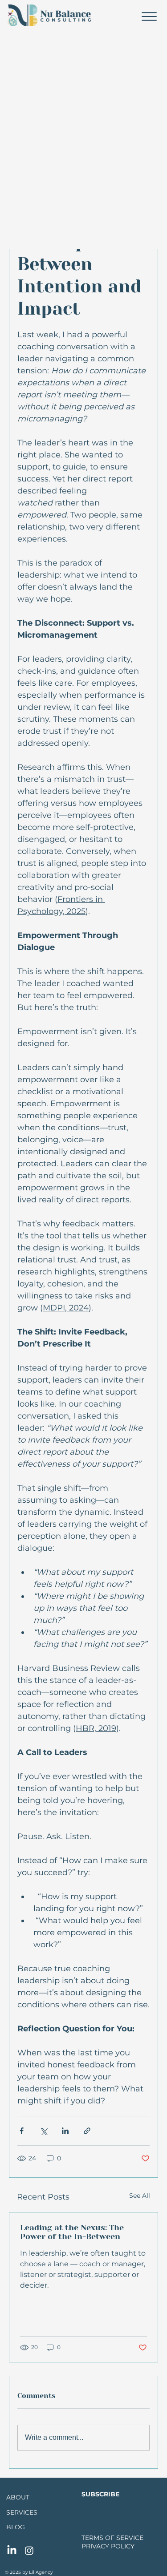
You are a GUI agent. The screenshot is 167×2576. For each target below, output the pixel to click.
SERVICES (22, 2512)
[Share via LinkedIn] (65, 2131)
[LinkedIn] (12, 2550)
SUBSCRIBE (100, 2494)
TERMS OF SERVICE (112, 2538)
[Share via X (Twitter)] (43, 2131)
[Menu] (149, 16)
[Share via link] (87, 2131)
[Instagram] (29, 2550)
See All (140, 2196)
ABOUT (18, 2497)
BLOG (16, 2527)
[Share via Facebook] (22, 2131)
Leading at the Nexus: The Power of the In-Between (72, 2232)
